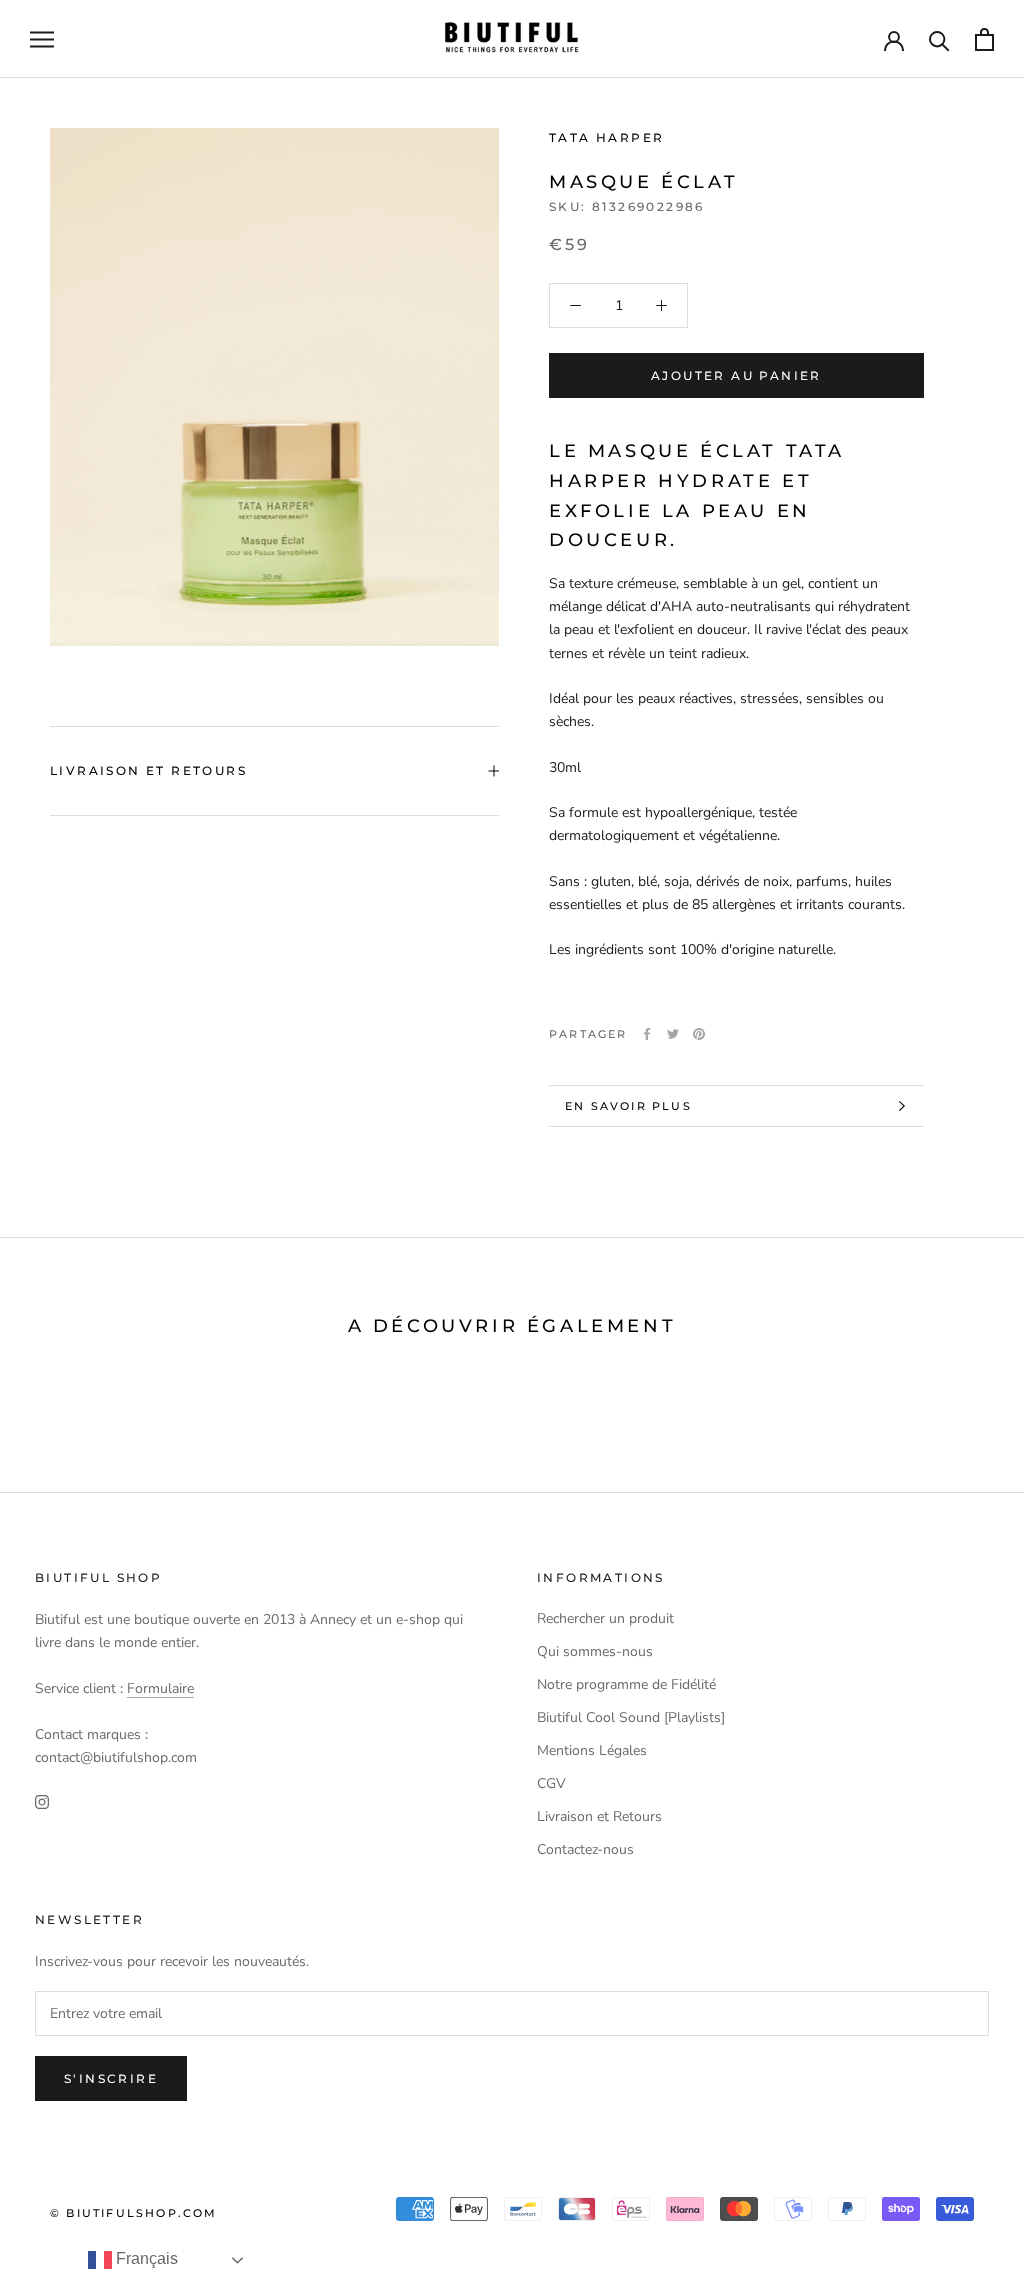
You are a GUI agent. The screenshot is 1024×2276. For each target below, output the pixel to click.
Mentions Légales (592, 1750)
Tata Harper (606, 137)
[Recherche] (939, 39)
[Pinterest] (699, 1034)
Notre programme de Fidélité (626, 1684)
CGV (551, 1783)
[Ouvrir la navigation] (42, 39)
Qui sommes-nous (595, 1651)
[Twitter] (673, 1034)
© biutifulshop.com (134, 2213)
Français (145, 2258)
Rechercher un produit (605, 1618)
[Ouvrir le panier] (984, 39)
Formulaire (160, 1688)
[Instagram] (42, 1800)
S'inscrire (111, 2078)
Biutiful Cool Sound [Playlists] (631, 1717)
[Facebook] (647, 1034)
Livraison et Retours (148, 770)
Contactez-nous (585, 1849)
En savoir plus (628, 1106)
